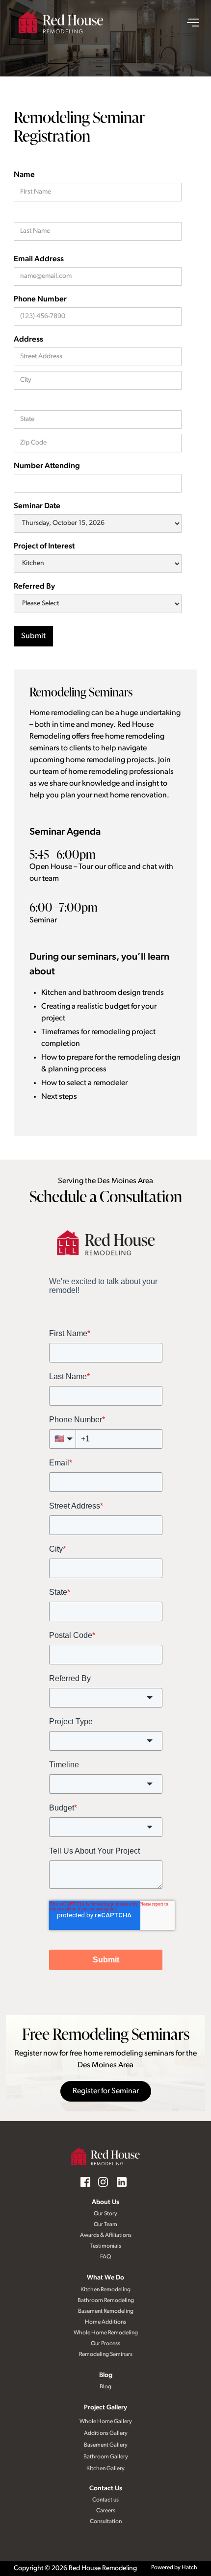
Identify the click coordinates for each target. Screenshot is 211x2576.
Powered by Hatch (174, 2568)
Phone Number (40, 299)
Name (24, 175)
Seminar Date (37, 506)
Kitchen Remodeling (105, 2290)
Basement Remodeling (106, 2311)
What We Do (105, 2278)
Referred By (34, 587)
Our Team (105, 2225)
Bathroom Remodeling (106, 2301)
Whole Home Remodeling (106, 2333)
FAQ (105, 2257)
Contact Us (106, 2489)
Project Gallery (105, 2408)
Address (28, 340)
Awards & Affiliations (106, 2235)
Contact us (105, 2500)
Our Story (105, 2214)
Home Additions (105, 2322)
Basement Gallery (106, 2445)
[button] (188, 23)
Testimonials (106, 2246)
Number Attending (47, 466)
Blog (106, 2375)
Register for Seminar (106, 2091)
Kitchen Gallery (105, 2469)
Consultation (106, 2522)
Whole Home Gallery (106, 2422)
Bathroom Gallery (106, 2457)
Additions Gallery (106, 2433)
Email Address (39, 259)
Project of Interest (44, 546)
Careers (106, 2511)
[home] (61, 23)
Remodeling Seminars (106, 2354)
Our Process (105, 2344)
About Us (105, 2202)
